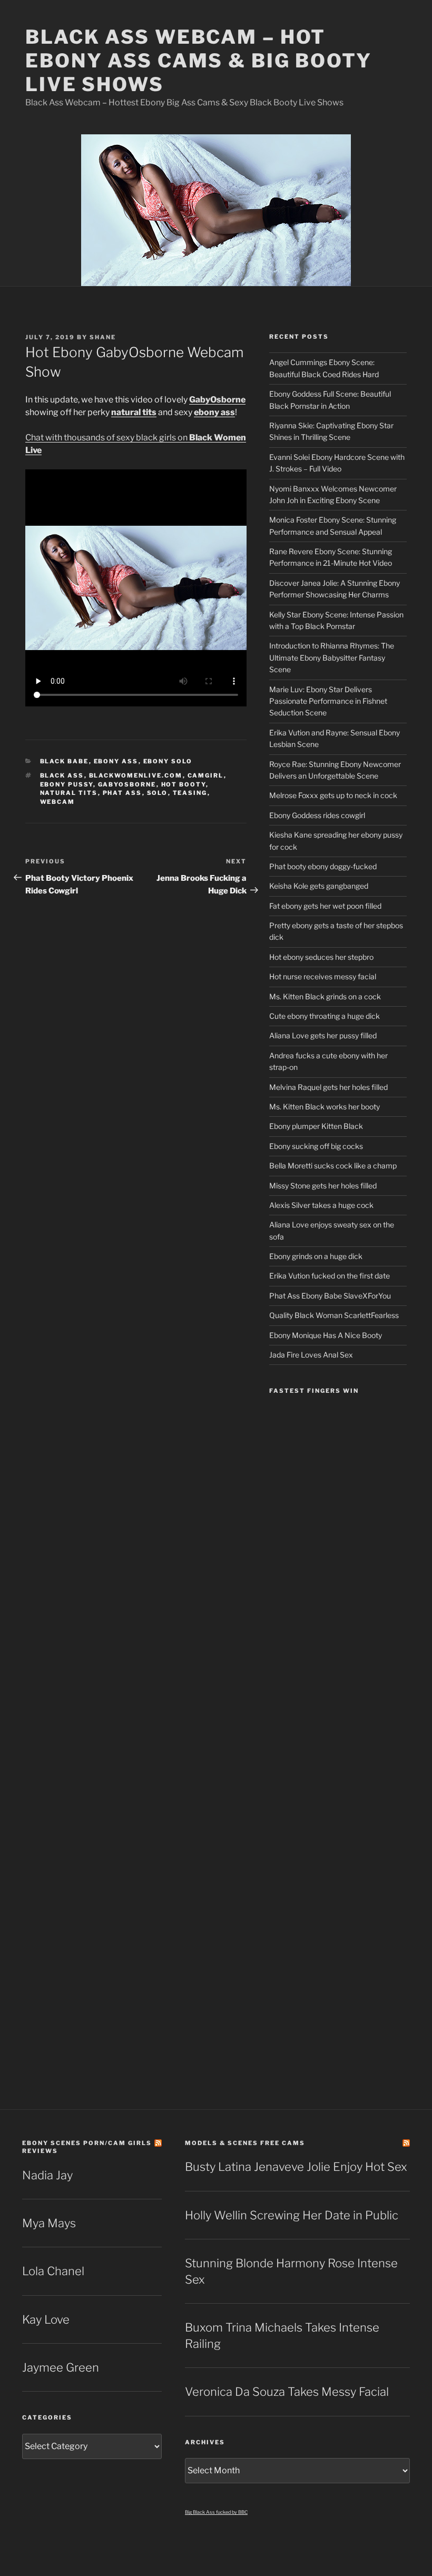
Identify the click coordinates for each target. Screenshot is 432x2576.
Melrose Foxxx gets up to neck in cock (333, 795)
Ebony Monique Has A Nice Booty (326, 1335)
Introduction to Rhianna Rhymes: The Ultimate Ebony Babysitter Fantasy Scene (332, 657)
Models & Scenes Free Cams (245, 2143)
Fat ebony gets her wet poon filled (325, 906)
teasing (190, 793)
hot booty (184, 784)
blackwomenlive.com (136, 775)
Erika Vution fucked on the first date (330, 1276)
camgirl (206, 775)
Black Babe (65, 761)
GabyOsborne (127, 784)
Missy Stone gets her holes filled (323, 1186)
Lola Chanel (53, 2271)
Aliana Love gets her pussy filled (323, 1035)
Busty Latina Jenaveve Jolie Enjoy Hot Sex (296, 2167)
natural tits (69, 793)
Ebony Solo (168, 761)
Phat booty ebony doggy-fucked (323, 866)
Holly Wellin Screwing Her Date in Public (292, 2215)
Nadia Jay (47, 2175)
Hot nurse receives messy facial (323, 976)
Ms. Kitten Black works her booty (325, 1107)
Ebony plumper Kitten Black (316, 1126)
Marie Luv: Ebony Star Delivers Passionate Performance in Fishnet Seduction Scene (328, 701)
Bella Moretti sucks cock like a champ (333, 1166)
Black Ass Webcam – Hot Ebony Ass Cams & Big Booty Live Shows (199, 61)
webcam (58, 802)
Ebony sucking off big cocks (316, 1146)
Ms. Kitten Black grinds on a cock (325, 996)
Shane (103, 337)
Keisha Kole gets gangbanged (319, 886)
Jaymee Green (61, 2367)
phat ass (122, 793)
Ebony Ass (116, 761)
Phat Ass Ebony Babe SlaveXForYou (330, 1296)
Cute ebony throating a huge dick (325, 1016)
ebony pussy (67, 784)
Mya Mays (49, 2223)
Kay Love (46, 2319)
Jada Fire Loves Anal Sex (311, 1355)
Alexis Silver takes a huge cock (321, 1205)
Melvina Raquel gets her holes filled (328, 1087)
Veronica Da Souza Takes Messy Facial (287, 2392)
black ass (62, 775)
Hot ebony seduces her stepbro (321, 957)
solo (158, 793)
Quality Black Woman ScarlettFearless (334, 1315)
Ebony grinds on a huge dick (316, 1256)
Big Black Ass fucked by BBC (216, 2512)
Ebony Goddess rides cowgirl (317, 815)
